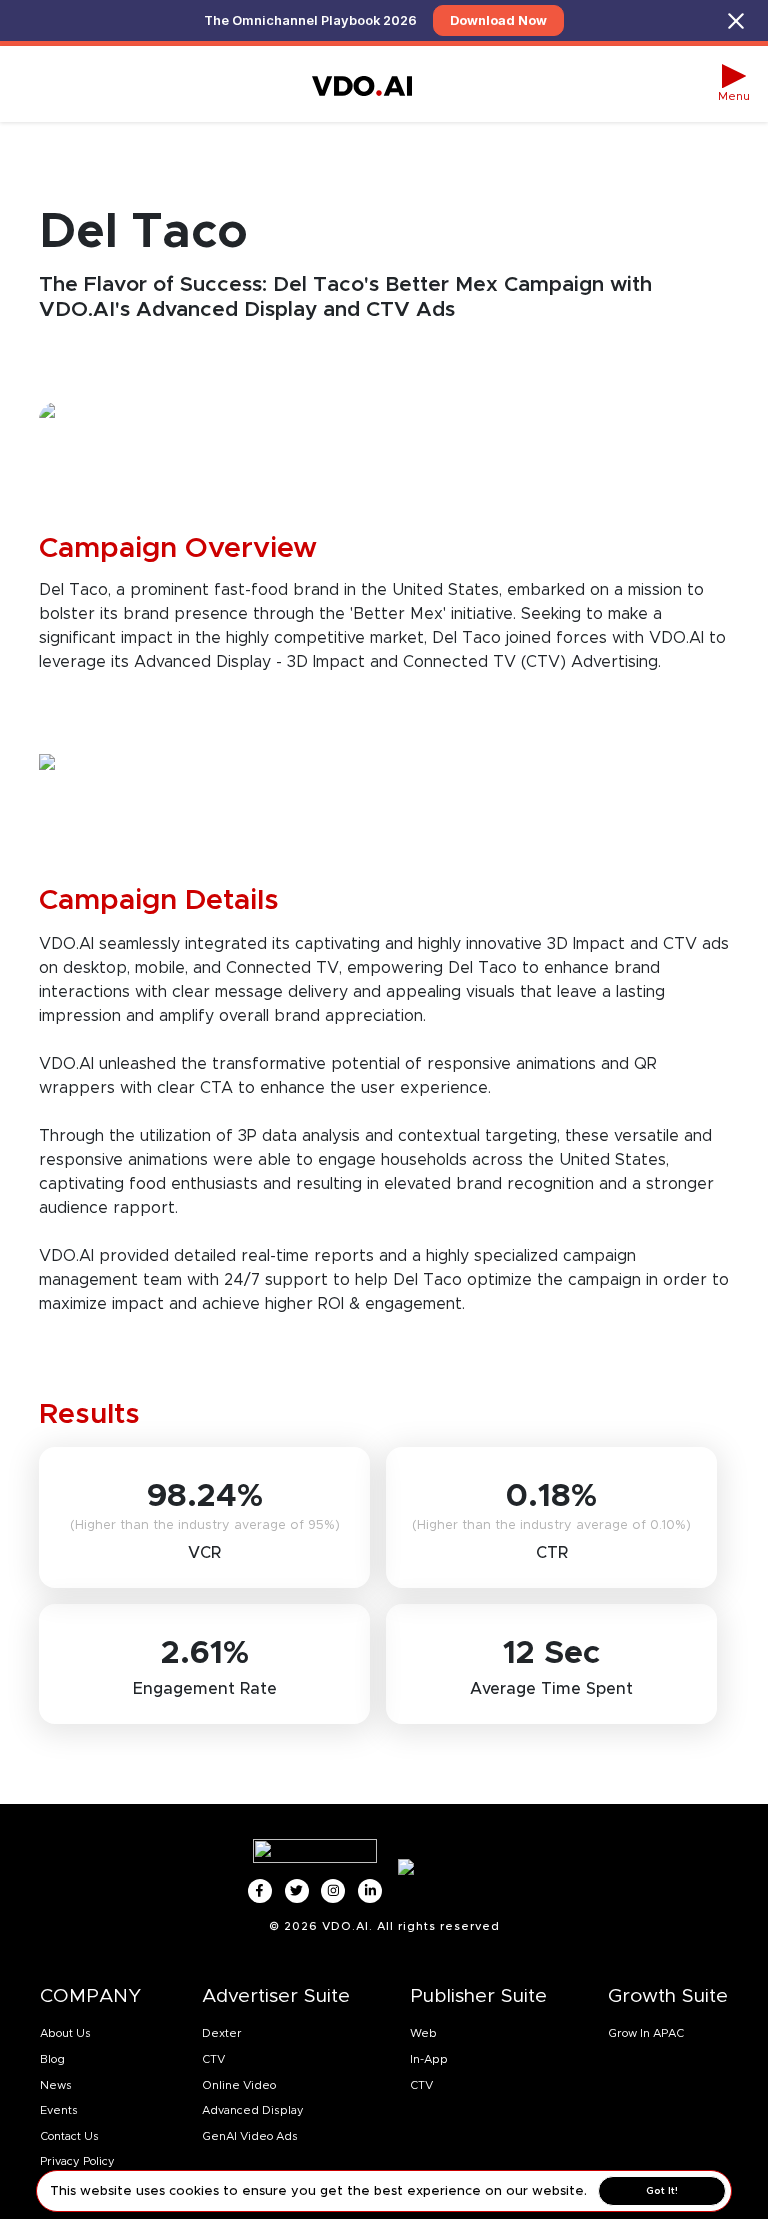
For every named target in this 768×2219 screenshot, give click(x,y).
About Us (65, 2033)
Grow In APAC (646, 2033)
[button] (734, 84)
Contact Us (69, 2136)
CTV (213, 2059)
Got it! (662, 2190)
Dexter (222, 2033)
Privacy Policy (77, 2161)
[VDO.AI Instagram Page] (333, 1891)
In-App (429, 2059)
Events (59, 2110)
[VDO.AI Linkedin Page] (370, 1891)
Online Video (239, 2085)
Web (423, 2033)
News (56, 2085)
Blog (52, 2059)
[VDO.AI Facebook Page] (260, 1891)
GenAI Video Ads (250, 2136)
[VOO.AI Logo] (362, 84)
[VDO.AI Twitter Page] (297, 1891)
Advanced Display (253, 2110)
